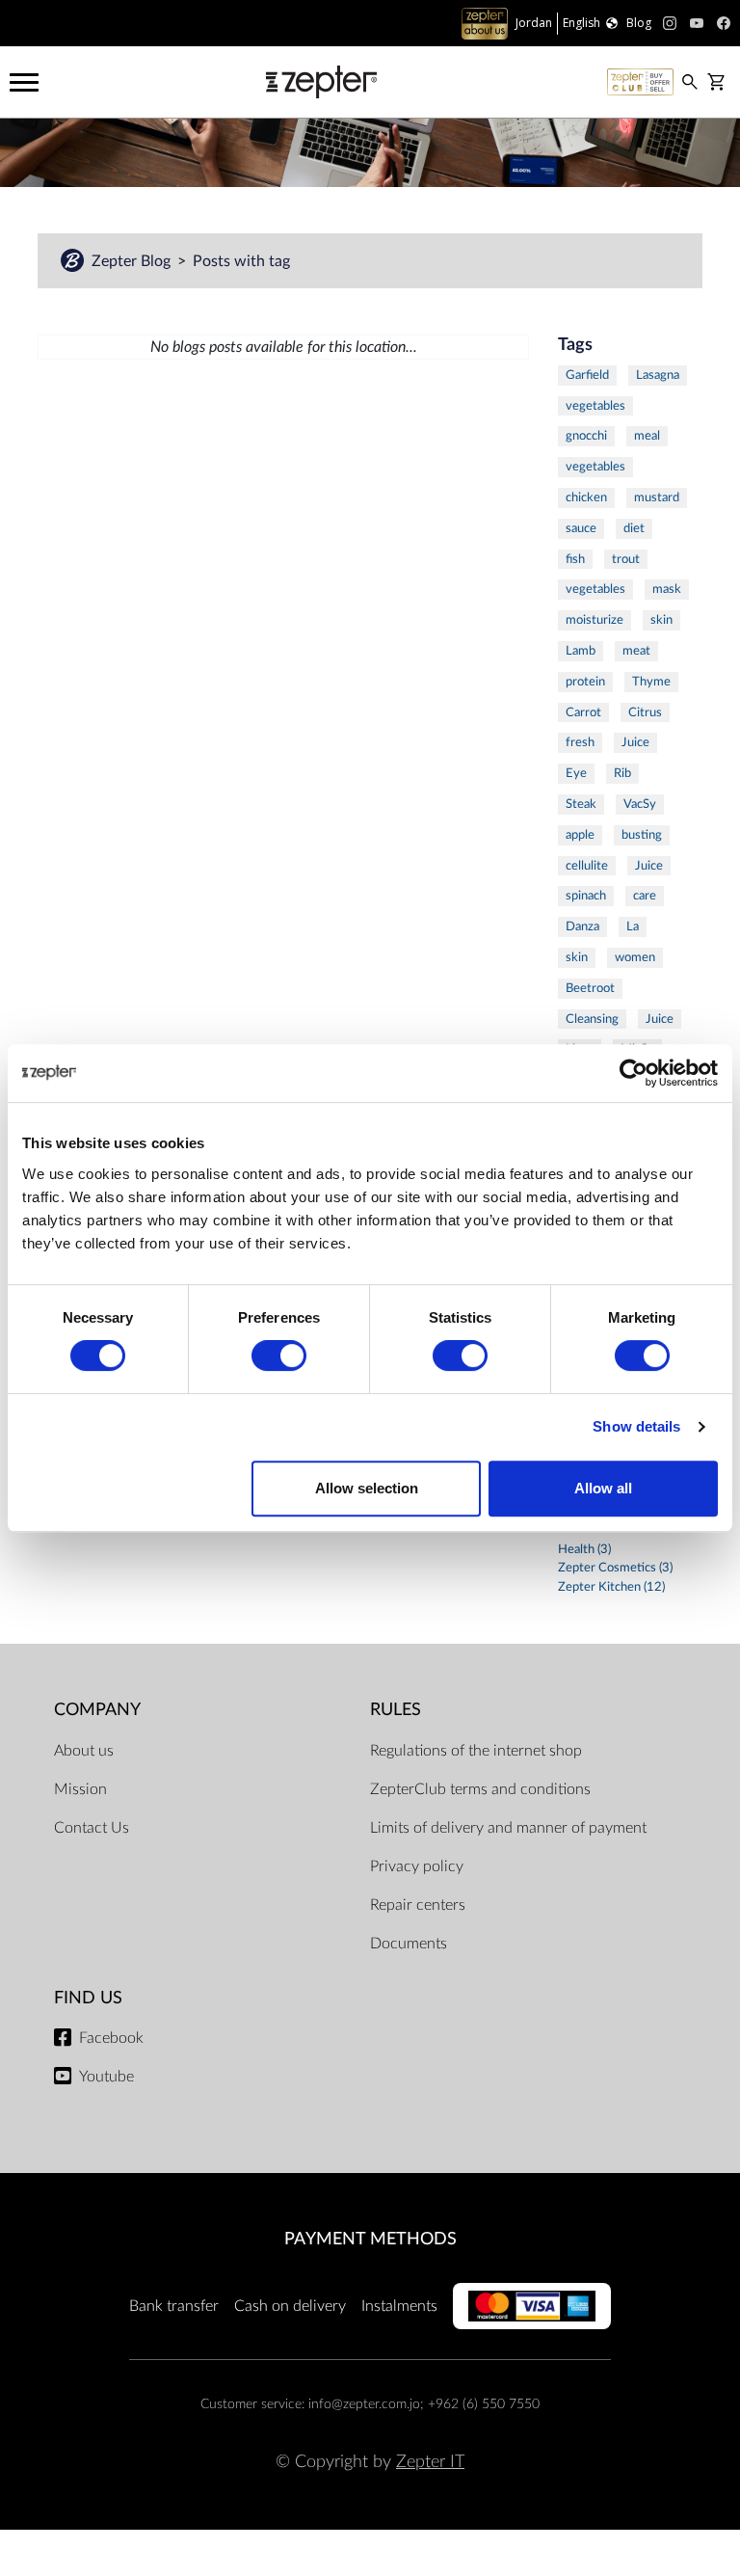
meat (636, 651)
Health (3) (584, 1549)
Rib (622, 773)
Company (97, 1710)
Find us (88, 1998)
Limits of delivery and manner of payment (508, 1828)
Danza (582, 926)
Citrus (645, 712)
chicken (586, 497)
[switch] (279, 1355)
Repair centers (418, 1905)
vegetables (595, 406)
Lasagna (658, 375)
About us (84, 1751)
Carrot (583, 712)
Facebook (111, 2038)
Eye (576, 773)
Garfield (587, 375)
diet (634, 528)
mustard (657, 497)
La (633, 926)
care (645, 896)
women (635, 957)
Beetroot (590, 988)
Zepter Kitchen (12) (611, 1587)
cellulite (587, 866)
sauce (581, 528)
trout (626, 559)
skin (661, 620)
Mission (80, 1789)
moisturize (595, 620)
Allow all (603, 1488)
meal (647, 436)
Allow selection (367, 1488)
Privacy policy (417, 1866)
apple (580, 835)
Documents (409, 1944)
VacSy (640, 804)
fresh (580, 742)
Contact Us (92, 1828)
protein (585, 682)
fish (575, 559)
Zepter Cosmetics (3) (615, 1568)
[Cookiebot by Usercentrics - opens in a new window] (634, 1073)
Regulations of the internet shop (476, 1751)
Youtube (106, 2077)
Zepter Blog (131, 261)
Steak (581, 804)
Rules (396, 1710)
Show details (636, 1426)
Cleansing (592, 1019)
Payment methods (370, 2239)
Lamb (581, 651)
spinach (586, 896)
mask (667, 589)
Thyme (651, 682)
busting (642, 835)
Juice (635, 742)
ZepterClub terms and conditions (480, 1789)
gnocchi (586, 436)
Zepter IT (430, 2462)
